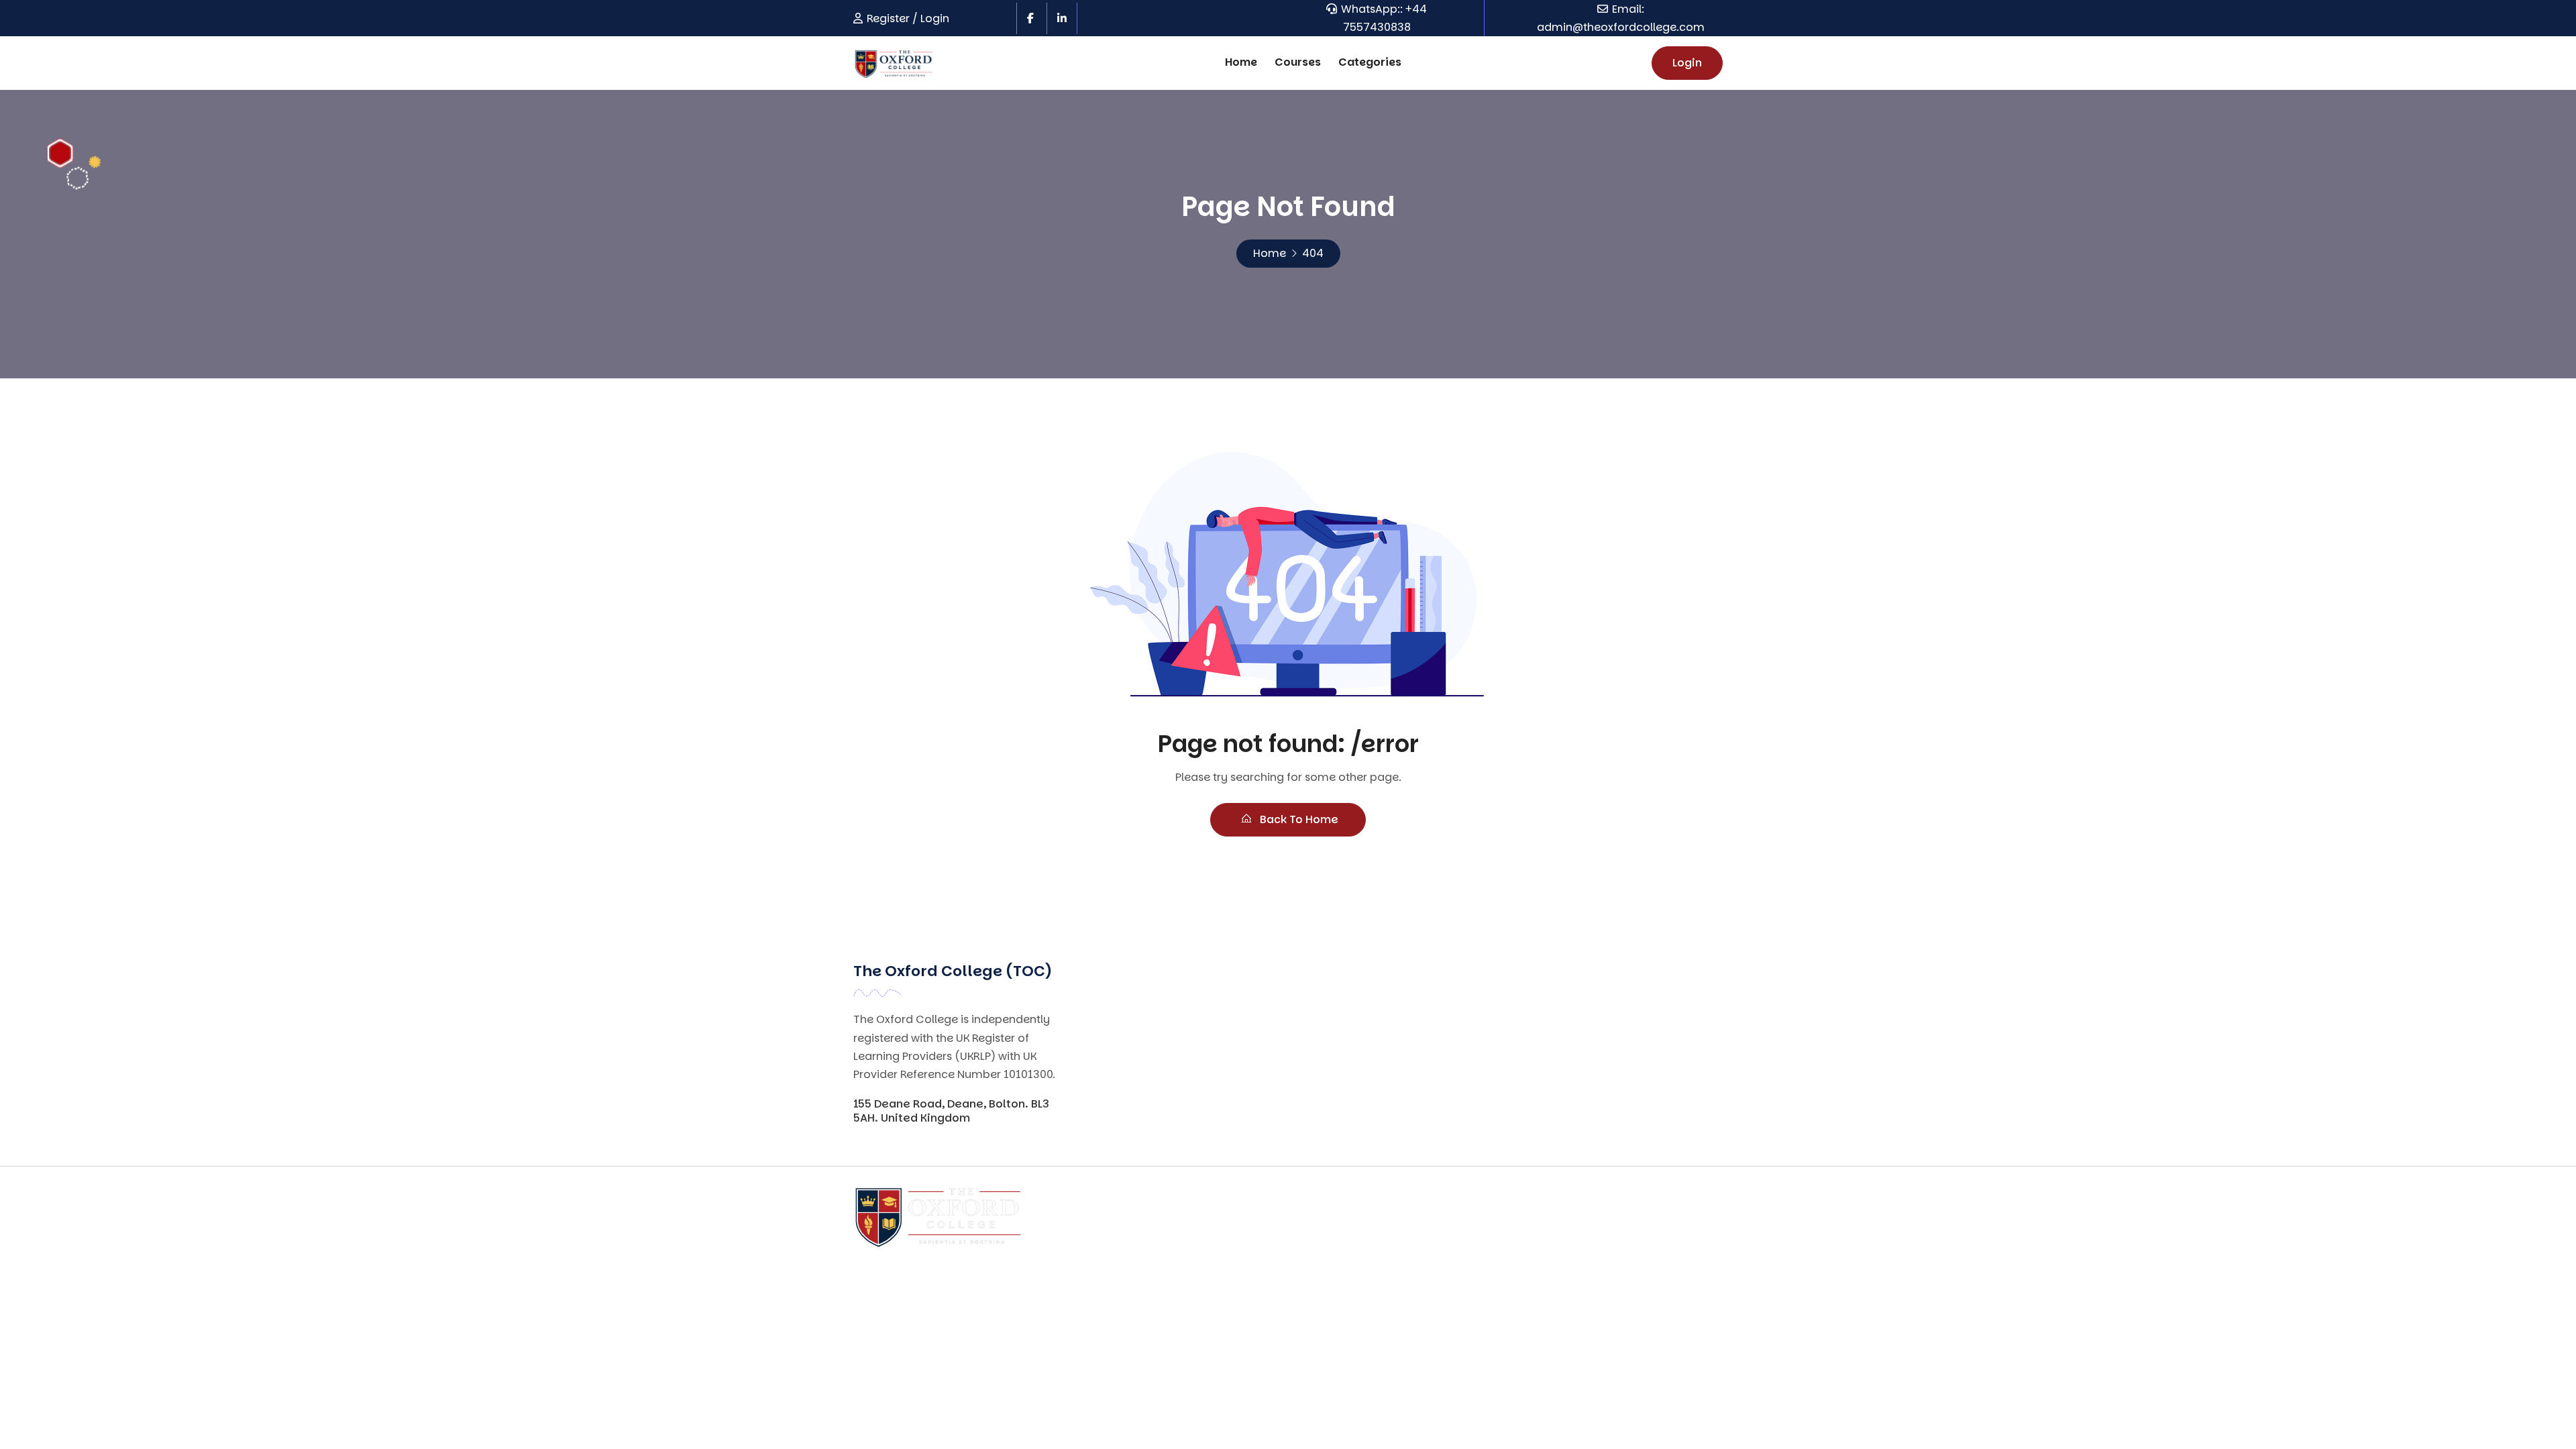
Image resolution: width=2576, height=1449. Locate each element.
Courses (1298, 62)
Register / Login (908, 18)
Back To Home (1298, 819)
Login (1687, 63)
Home (1241, 62)
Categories (1370, 62)
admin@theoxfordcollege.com (1621, 27)
